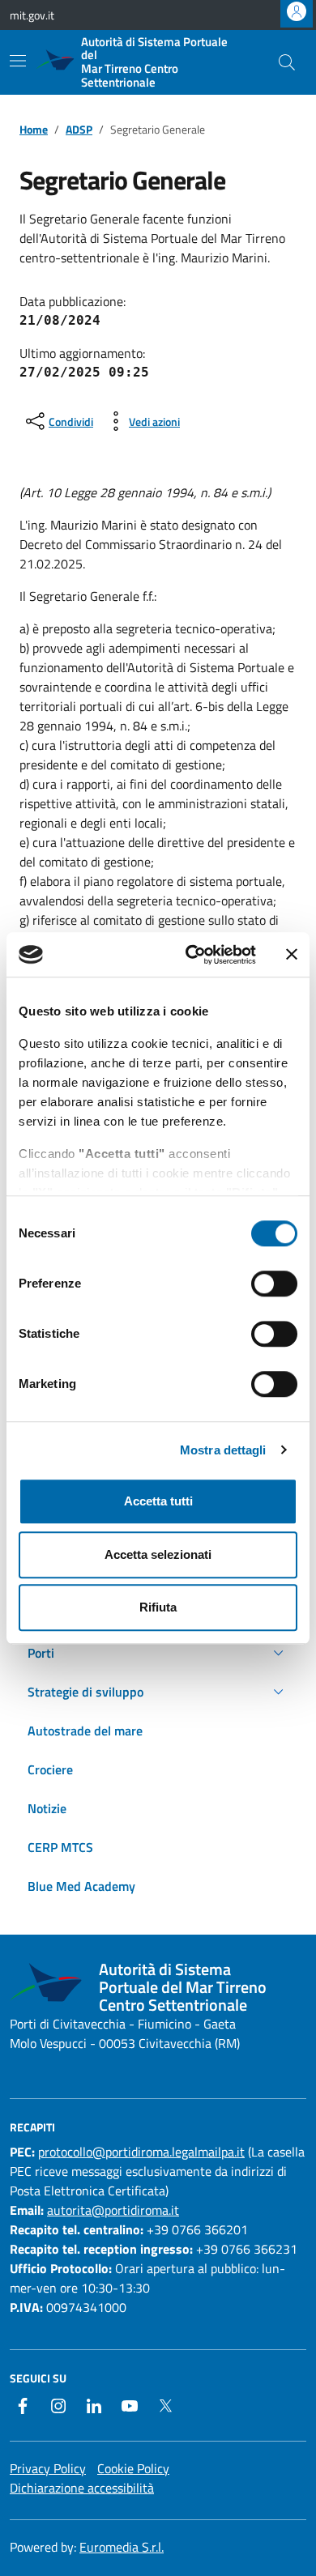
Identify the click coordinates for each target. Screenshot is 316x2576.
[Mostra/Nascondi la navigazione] (18, 61)
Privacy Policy (48, 2468)
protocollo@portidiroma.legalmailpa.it (141, 2152)
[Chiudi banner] (292, 955)
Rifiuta (158, 1607)
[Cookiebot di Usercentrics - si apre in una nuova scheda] (192, 955)
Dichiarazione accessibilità (82, 2488)
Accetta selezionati (158, 1554)
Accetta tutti (158, 1501)
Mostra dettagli (223, 1450)
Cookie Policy (133, 2468)
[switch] (274, 1284)
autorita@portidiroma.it (113, 2210)
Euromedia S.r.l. (122, 2547)
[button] (158, 1653)
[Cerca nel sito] (287, 62)
